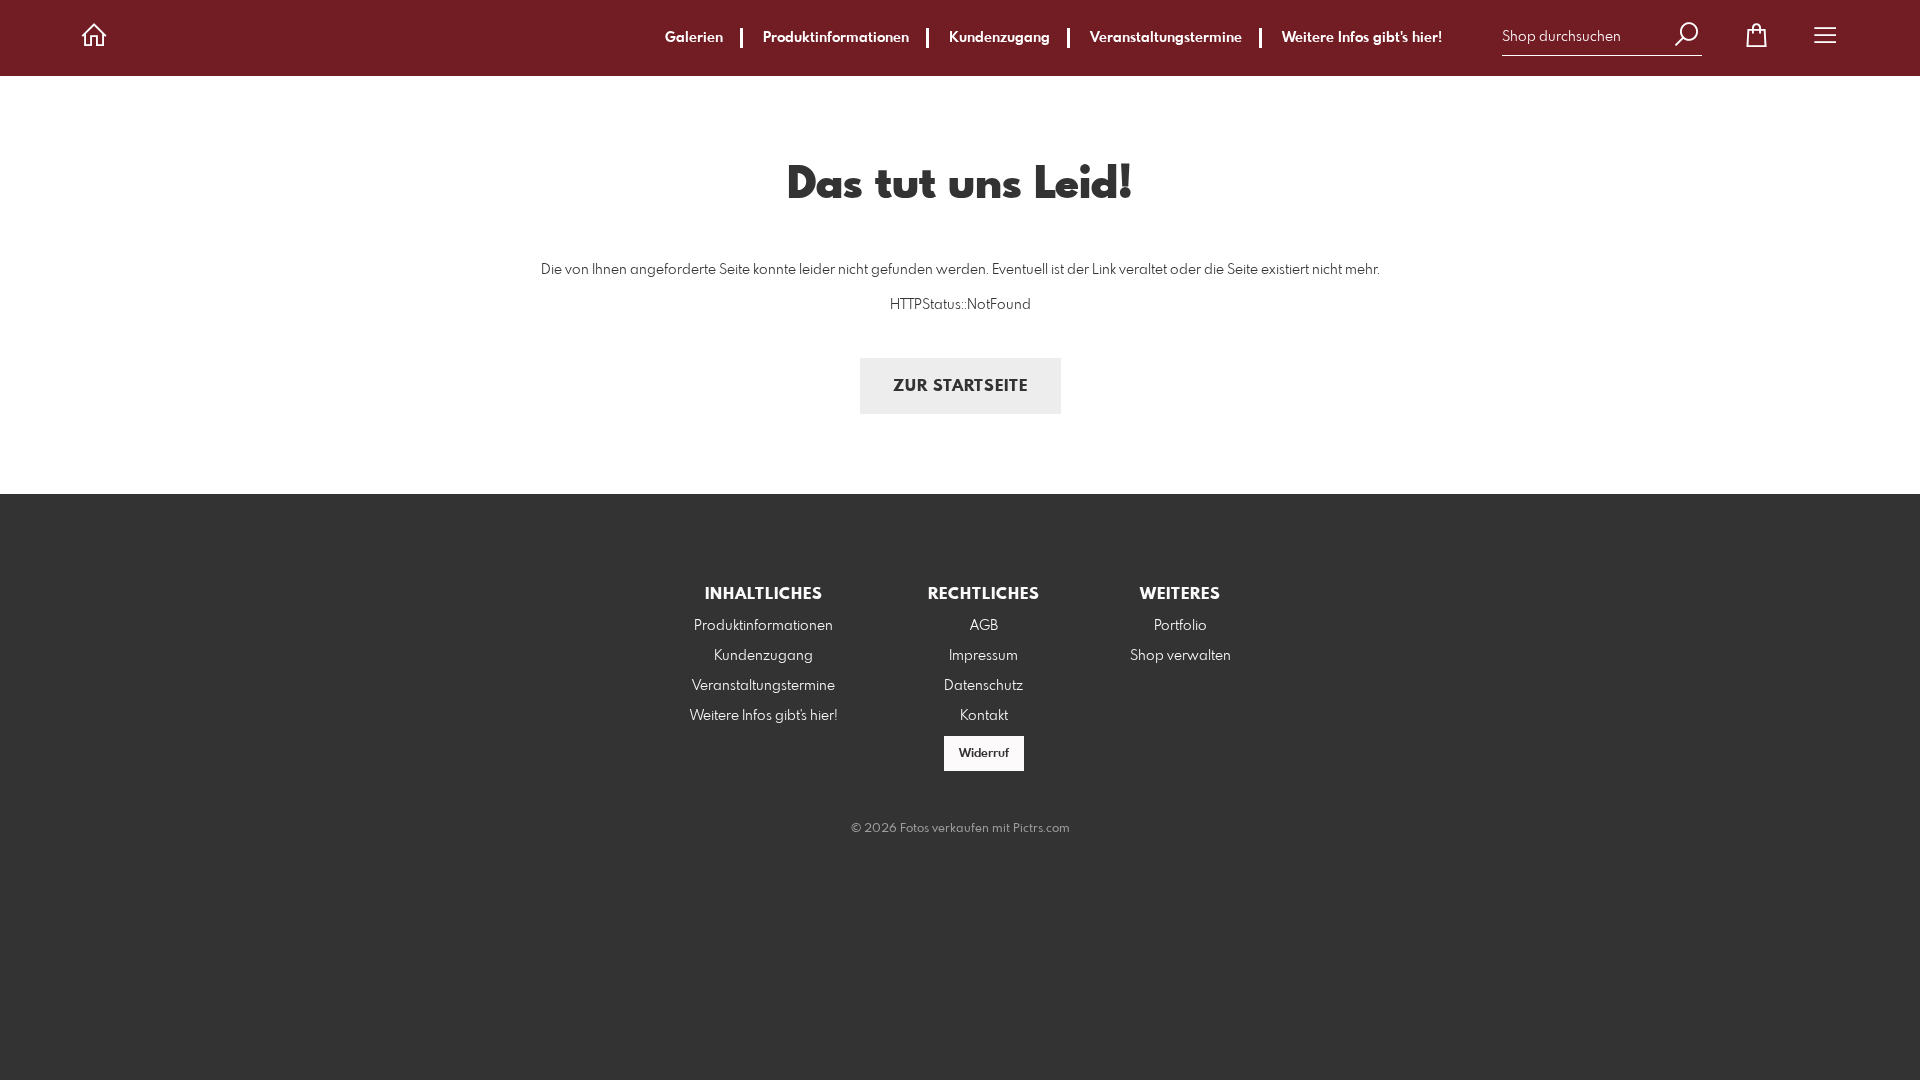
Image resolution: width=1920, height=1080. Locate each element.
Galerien (694, 38)
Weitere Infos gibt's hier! (1362, 38)
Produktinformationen (836, 38)
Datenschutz (983, 686)
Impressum (983, 656)
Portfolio (1180, 626)
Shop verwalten (1180, 656)
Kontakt (984, 716)
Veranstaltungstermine (1166, 38)
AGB (984, 626)
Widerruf (984, 754)
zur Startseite (960, 386)
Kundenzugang (999, 38)
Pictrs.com (1041, 829)
